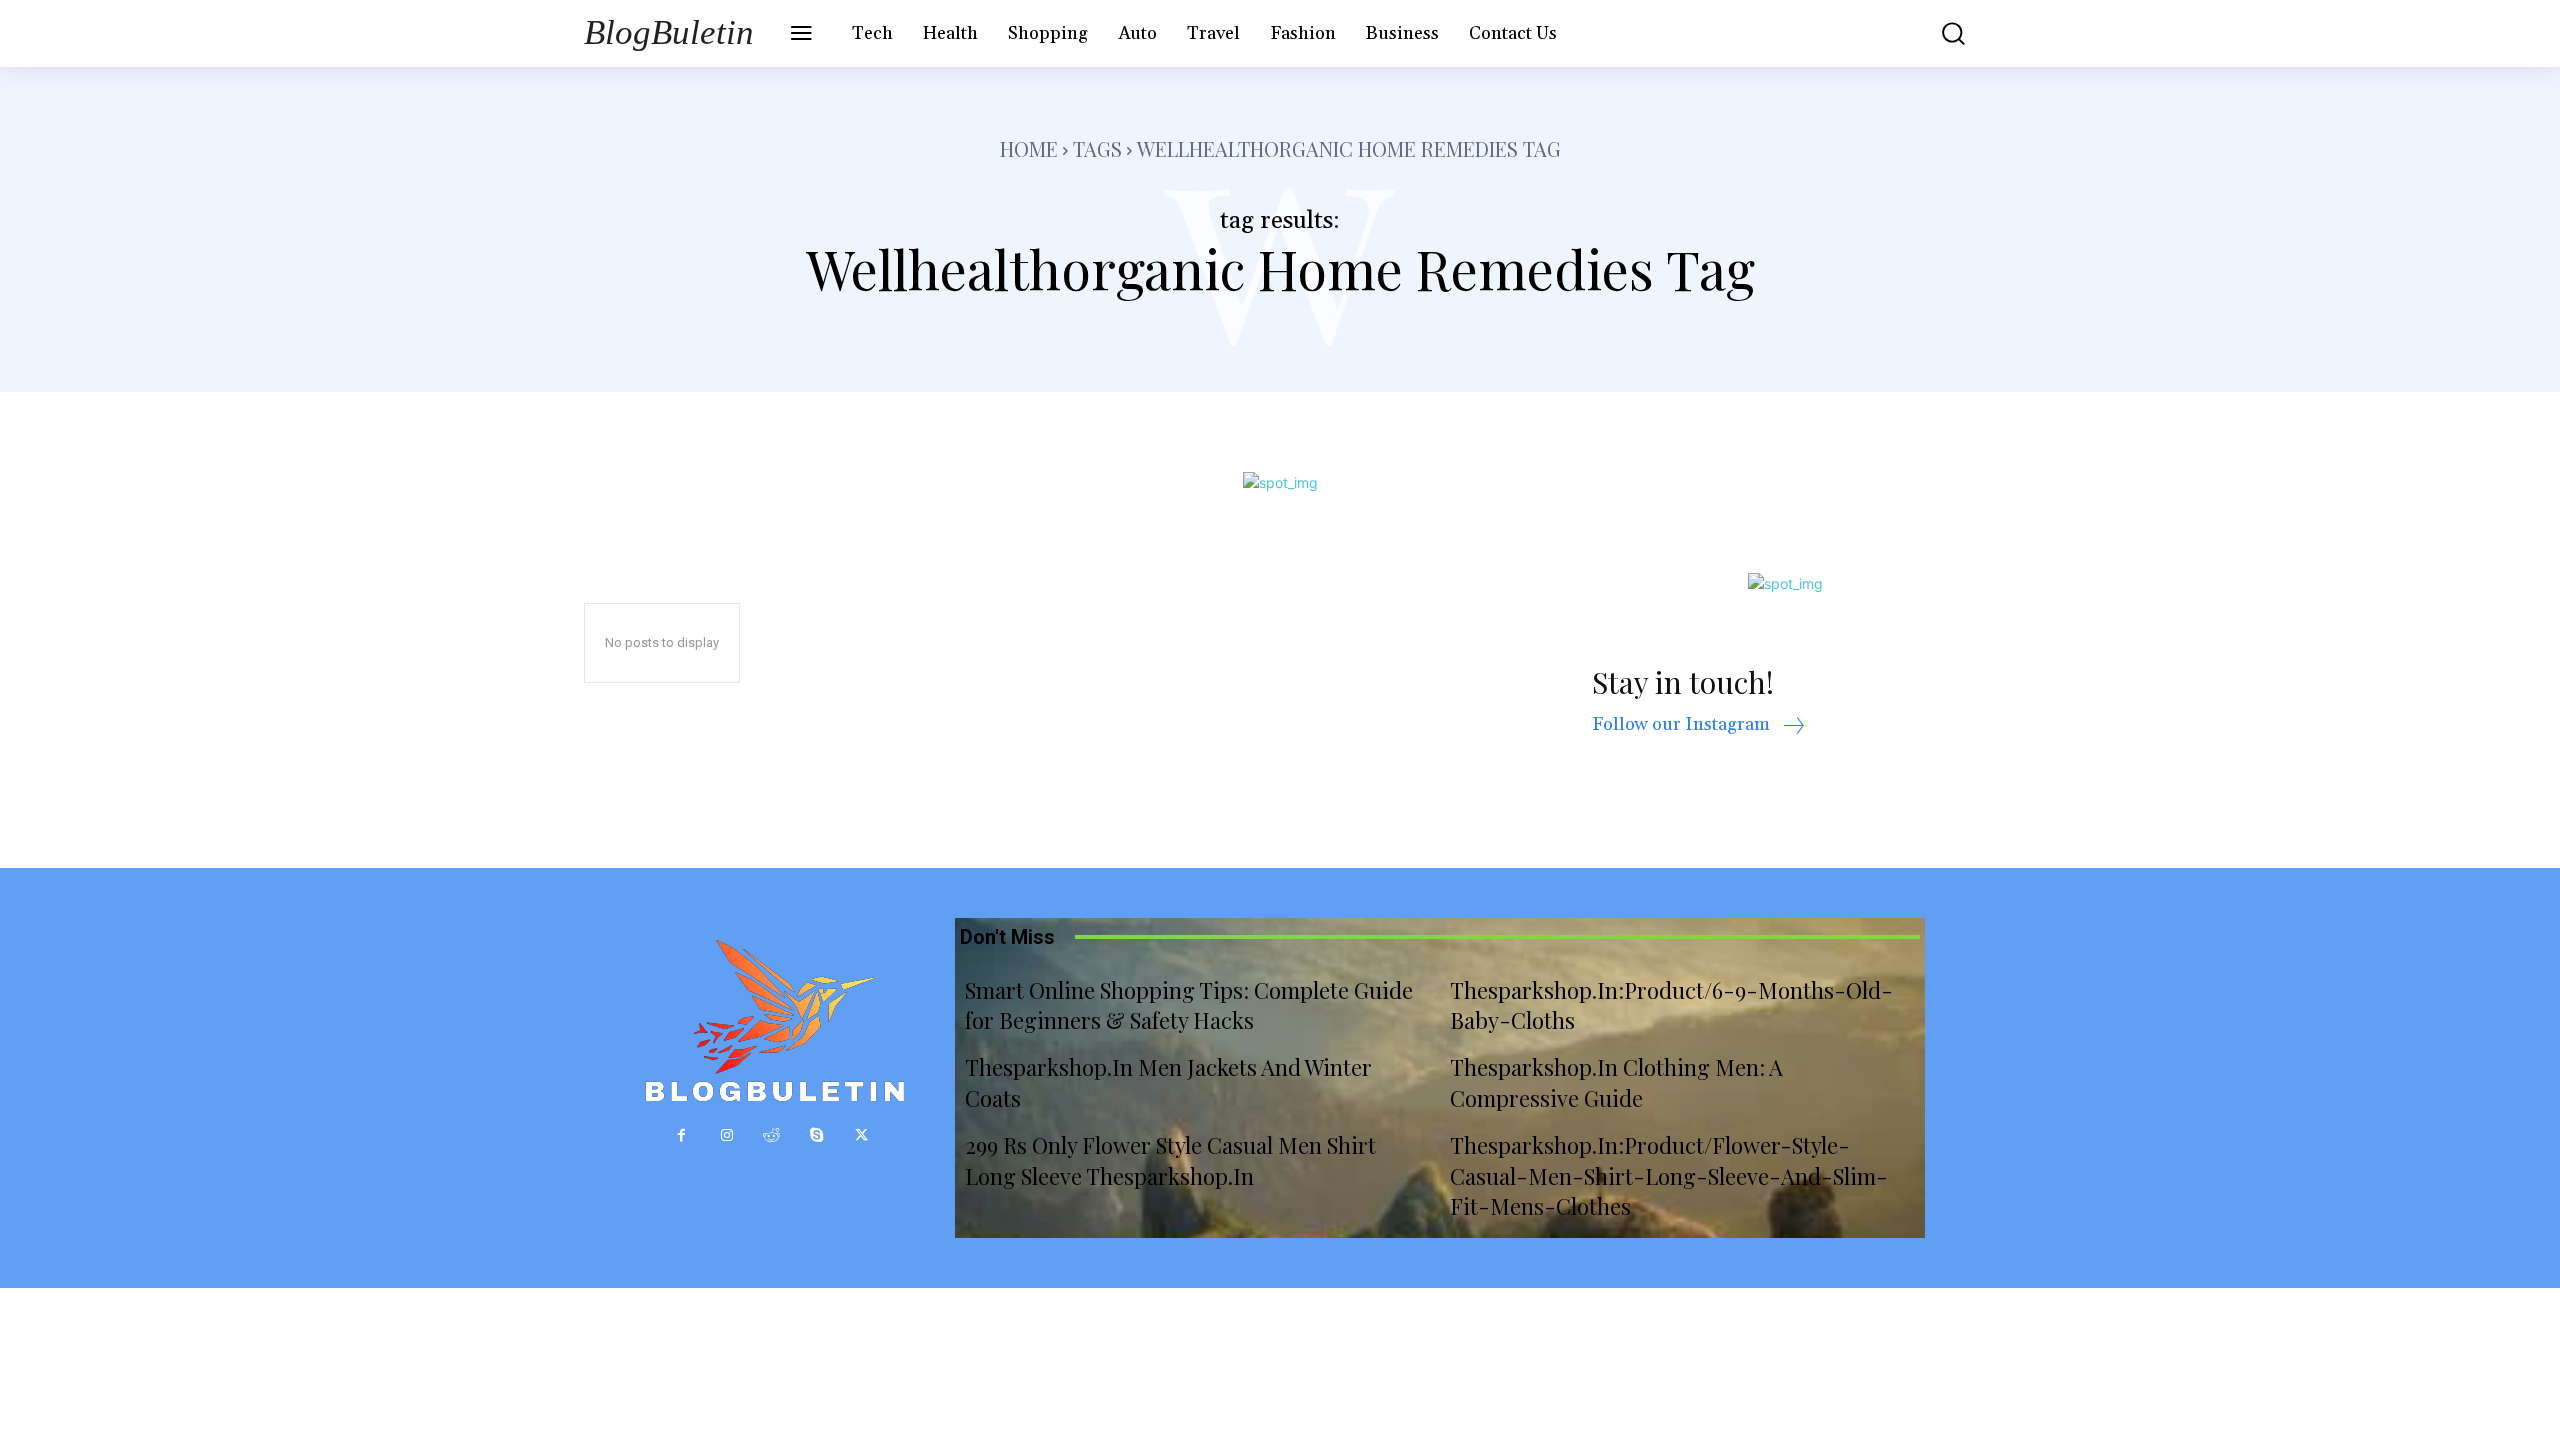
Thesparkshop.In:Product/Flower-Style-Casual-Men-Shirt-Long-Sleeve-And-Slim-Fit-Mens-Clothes (1669, 1176)
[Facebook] (681, 1135)
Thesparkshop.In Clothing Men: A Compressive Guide (1616, 1082)
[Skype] (816, 1135)
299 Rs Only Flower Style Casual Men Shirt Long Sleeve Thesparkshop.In (1170, 1160)
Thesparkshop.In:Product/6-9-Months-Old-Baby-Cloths (1671, 1005)
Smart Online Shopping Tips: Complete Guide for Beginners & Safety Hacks (1189, 1005)
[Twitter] (861, 1135)
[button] (1939, 33)
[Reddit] (771, 1135)
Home (1029, 148)
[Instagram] (726, 1135)
